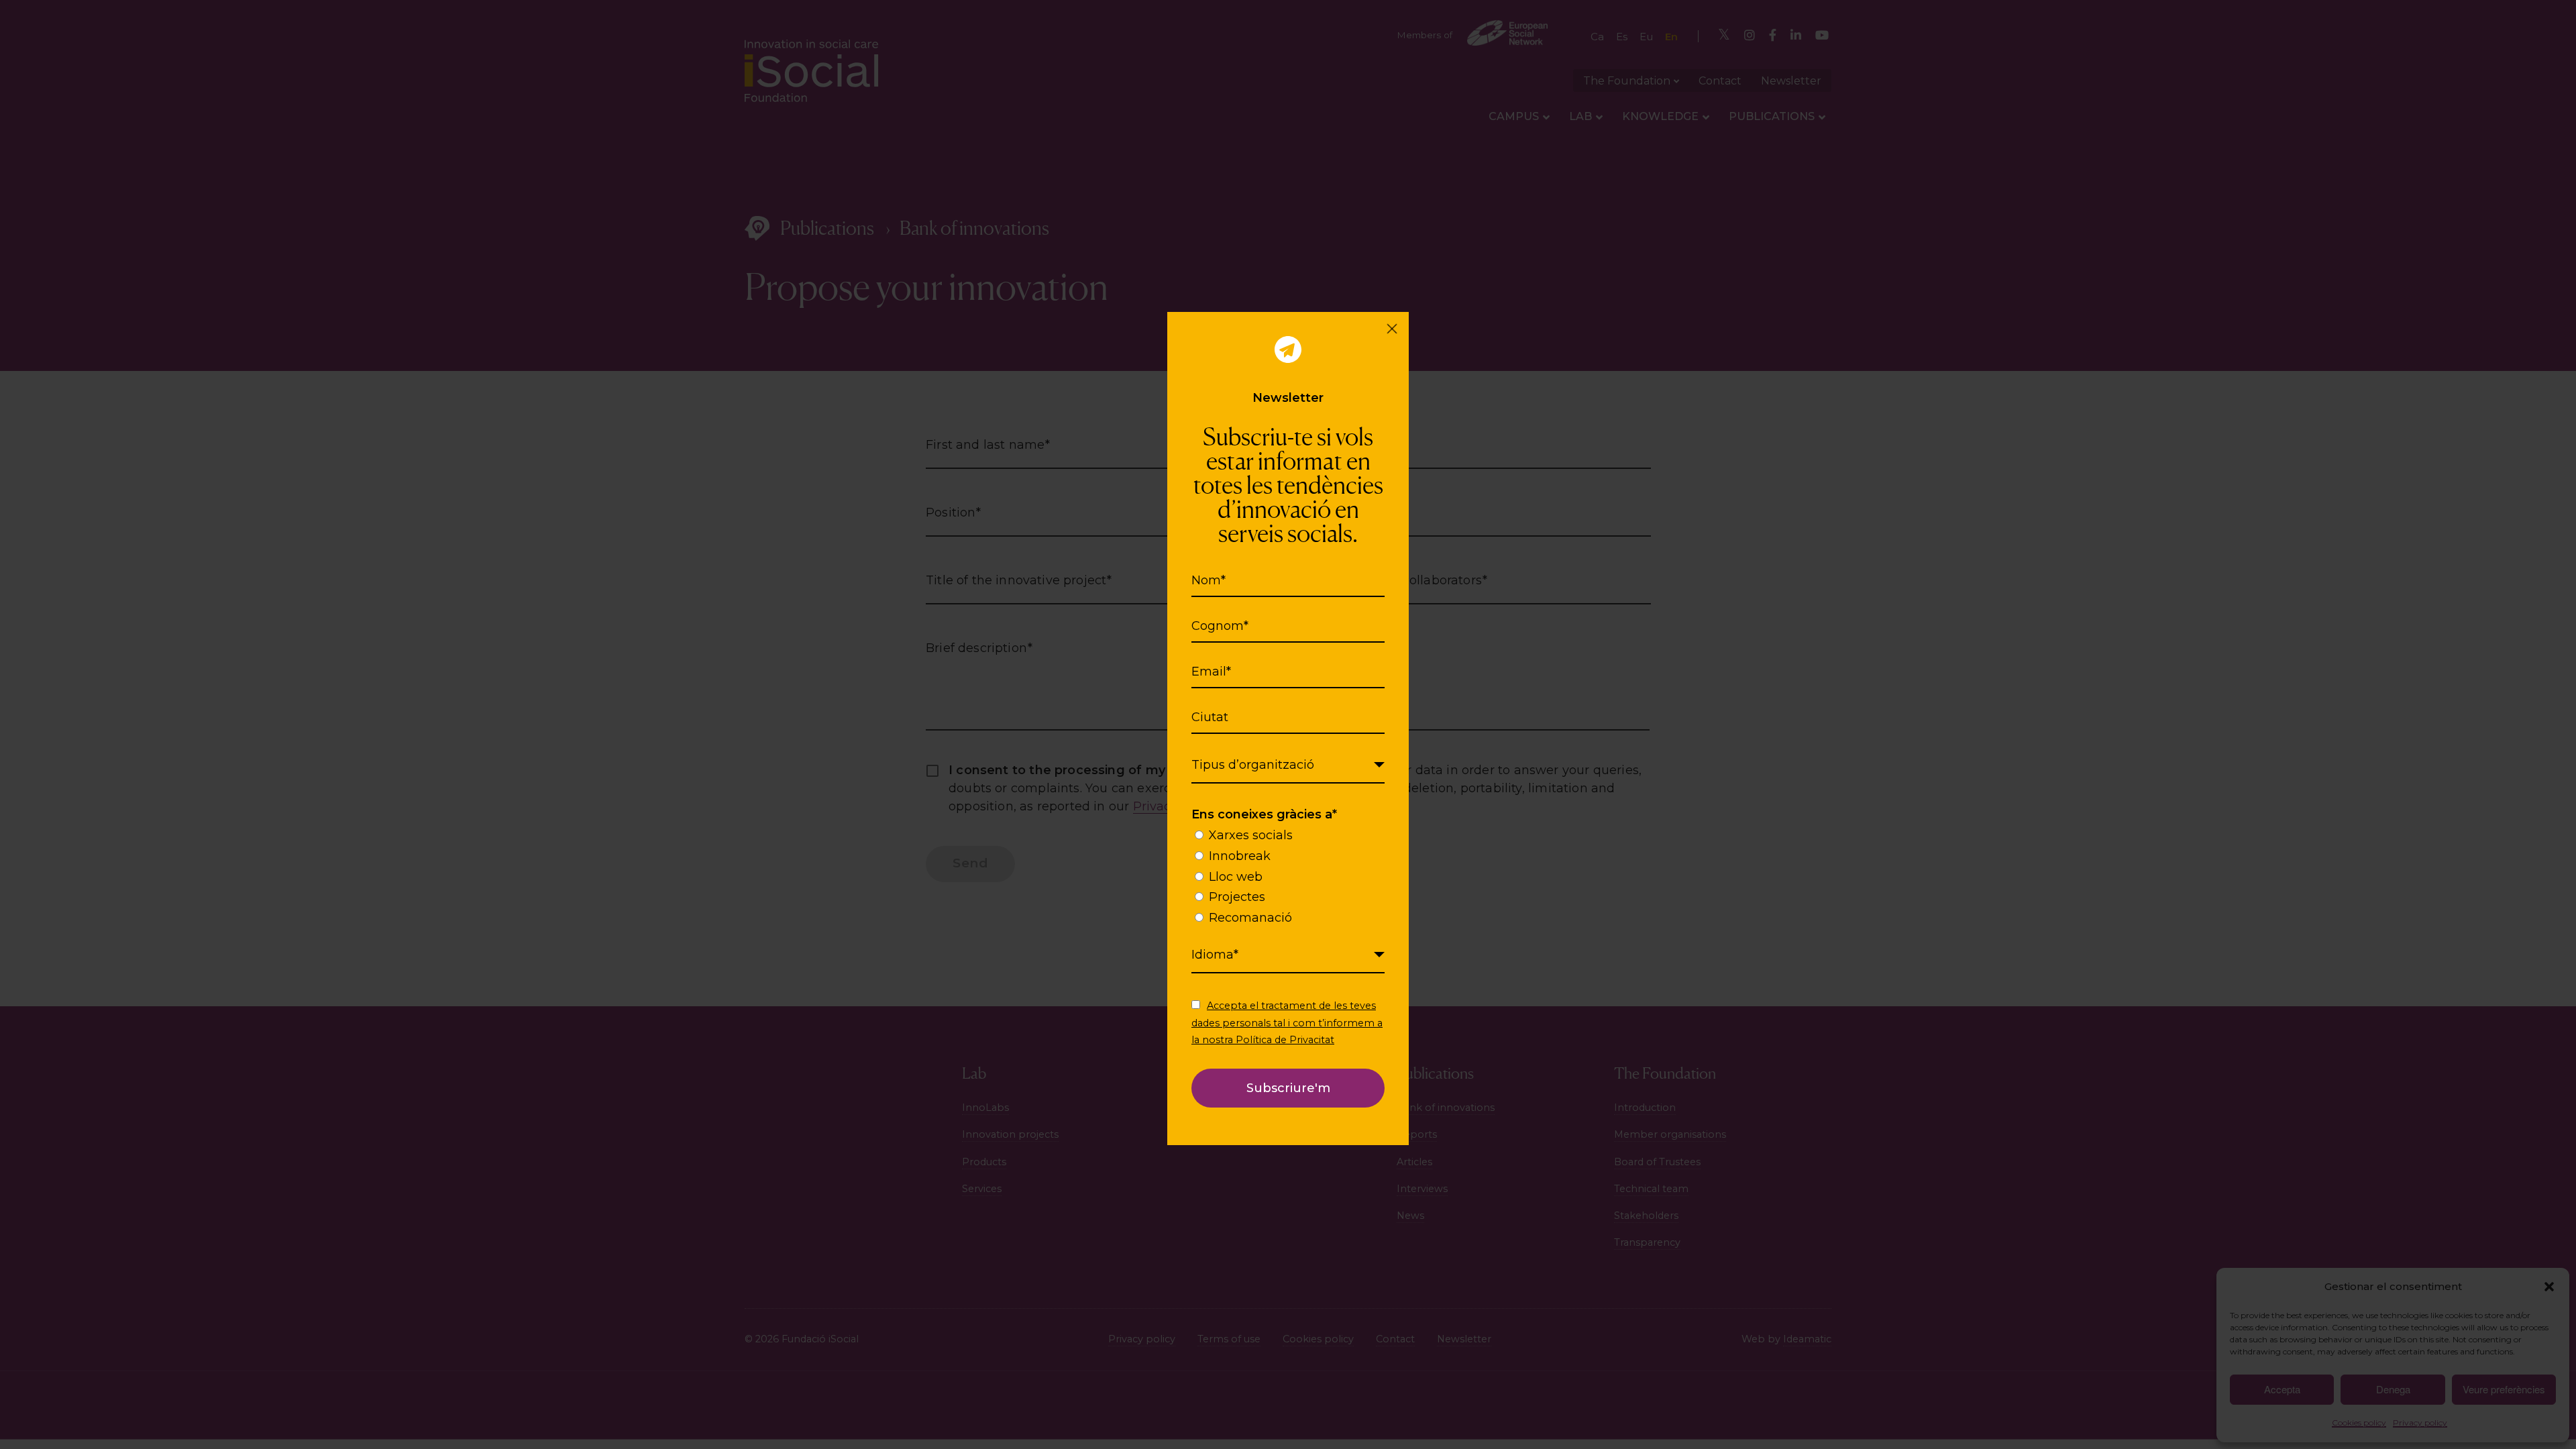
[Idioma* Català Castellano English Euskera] (1288, 955)
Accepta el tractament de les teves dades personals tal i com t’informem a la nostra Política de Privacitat (1287, 1022)
